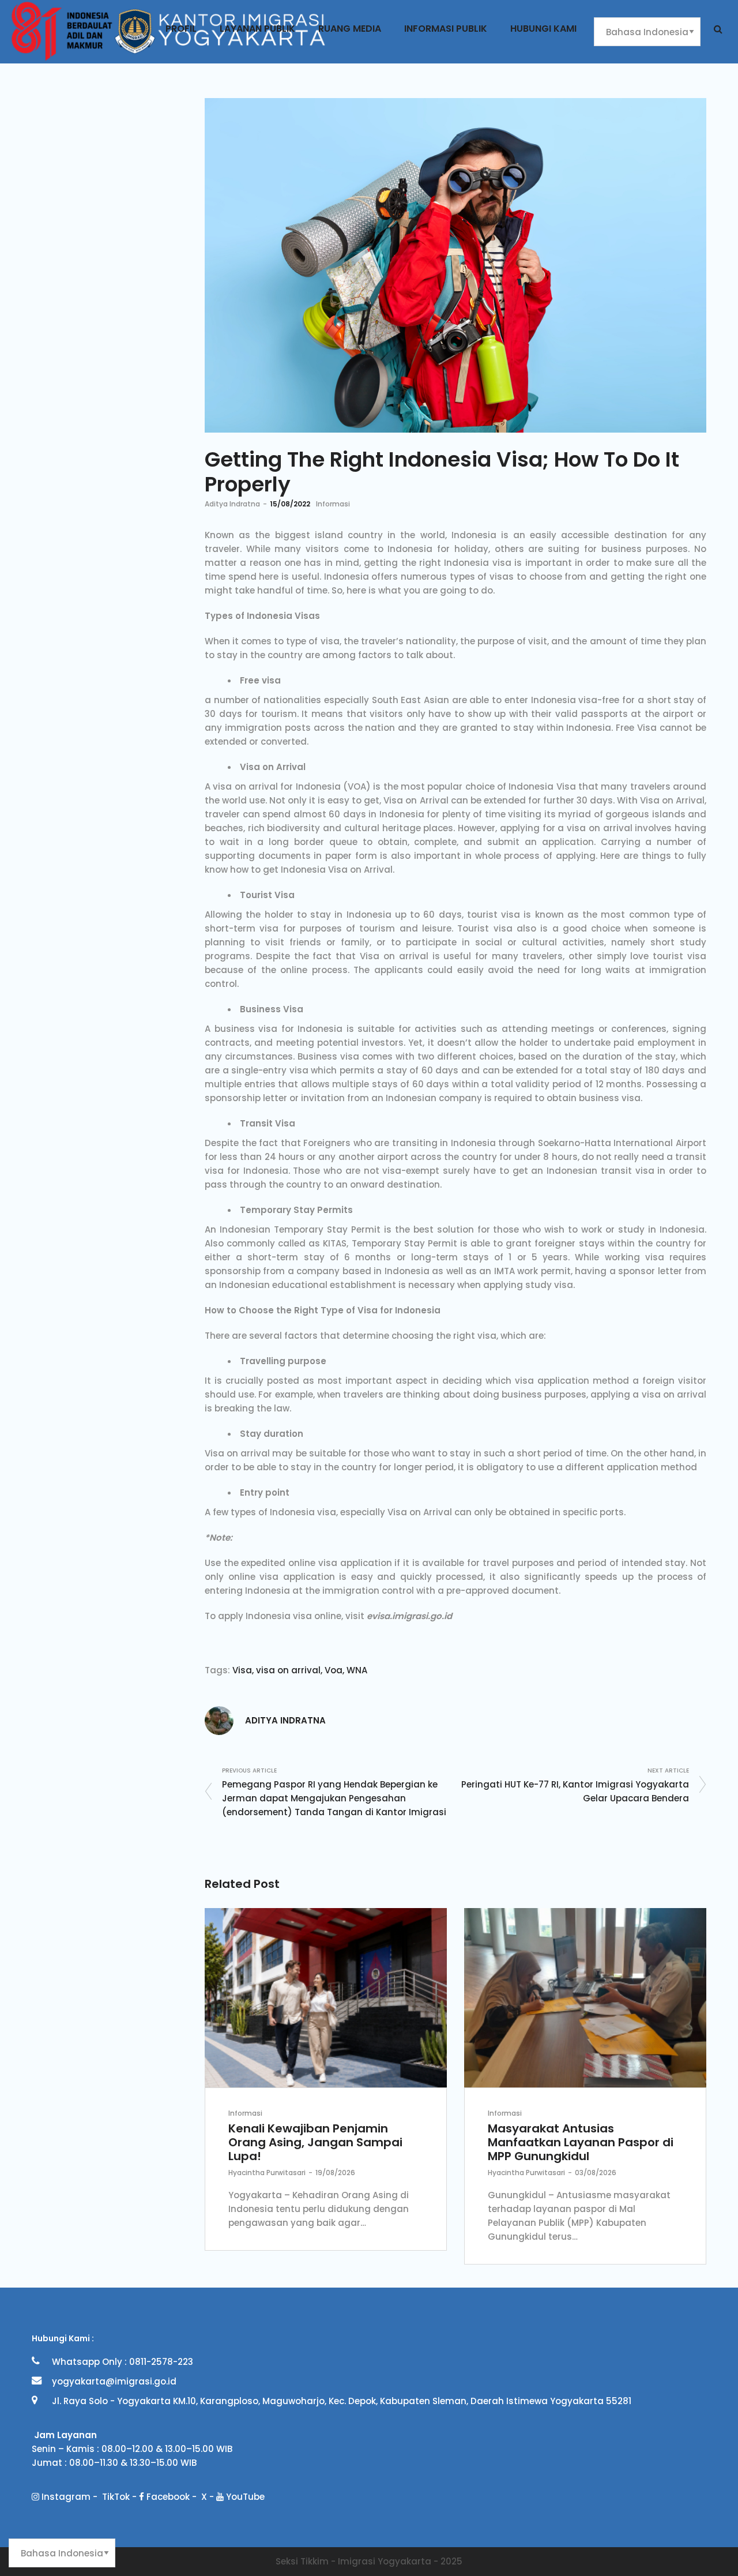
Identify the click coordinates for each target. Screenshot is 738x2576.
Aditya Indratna (232, 504)
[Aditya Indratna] (219, 1720)
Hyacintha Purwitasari (267, 2173)
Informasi (333, 504)
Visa (242, 1670)
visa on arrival (288, 1670)
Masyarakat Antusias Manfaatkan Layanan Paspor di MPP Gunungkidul (581, 2142)
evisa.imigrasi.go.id (409, 1616)
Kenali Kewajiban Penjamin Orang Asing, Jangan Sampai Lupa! (315, 2142)
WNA (357, 1670)
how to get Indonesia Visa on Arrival (311, 870)
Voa (334, 1670)
